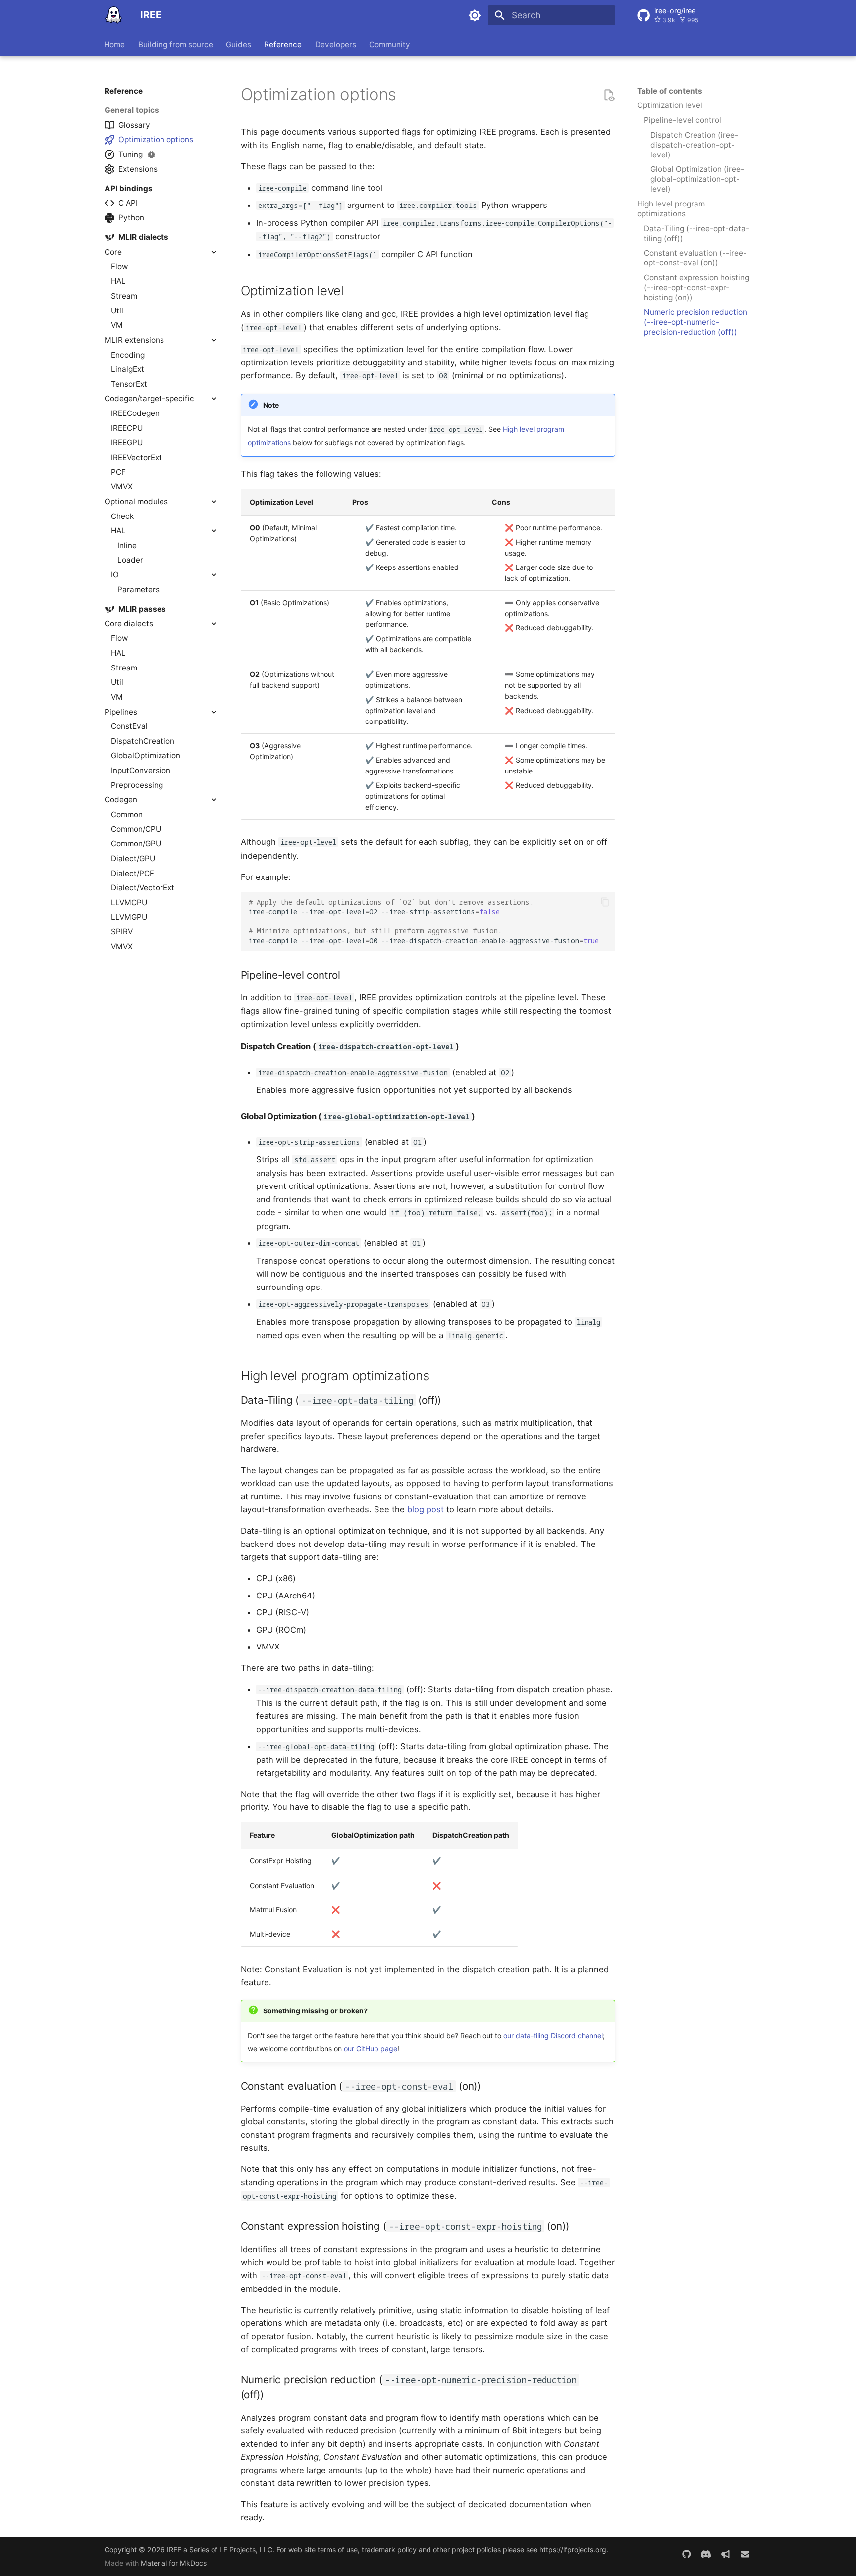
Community (390, 44)
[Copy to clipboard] (605, 902)
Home (115, 44)
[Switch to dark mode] (475, 15)
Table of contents (670, 91)
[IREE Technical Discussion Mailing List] (745, 2554)
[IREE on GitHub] (686, 2554)
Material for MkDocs (174, 2563)
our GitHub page (371, 2048)
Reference (283, 44)
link (406, 98)
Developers (336, 44)
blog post (426, 1509)
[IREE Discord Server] (706, 2554)
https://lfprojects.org (573, 2550)
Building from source (176, 44)
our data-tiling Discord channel (553, 2035)
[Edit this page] (609, 95)
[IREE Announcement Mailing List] (725, 2554)
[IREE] (113, 15)
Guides (239, 44)
